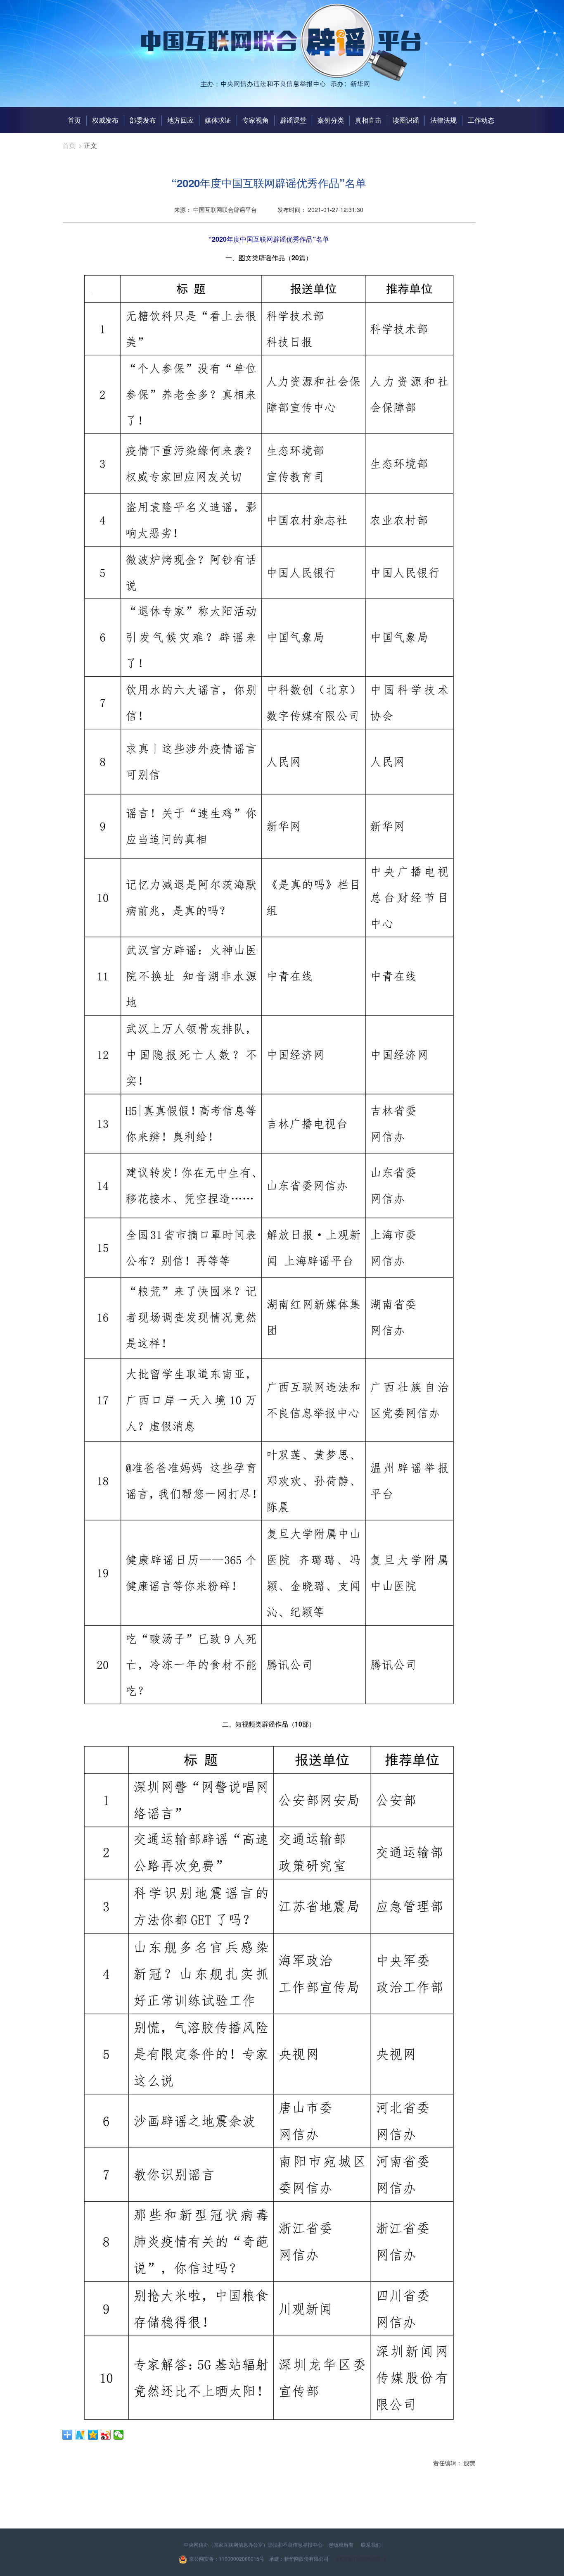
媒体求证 (218, 120)
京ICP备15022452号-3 (360, 2558)
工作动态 (481, 120)
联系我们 (371, 2544)
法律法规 (443, 120)
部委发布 (143, 120)
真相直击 (368, 120)
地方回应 (180, 120)
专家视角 (256, 120)
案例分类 (331, 120)
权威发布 (105, 120)
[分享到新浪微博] (106, 2435)
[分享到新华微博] (80, 2435)
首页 (74, 120)
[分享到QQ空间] (93, 2435)
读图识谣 (406, 120)
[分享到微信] (119, 2435)
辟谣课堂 (293, 120)
